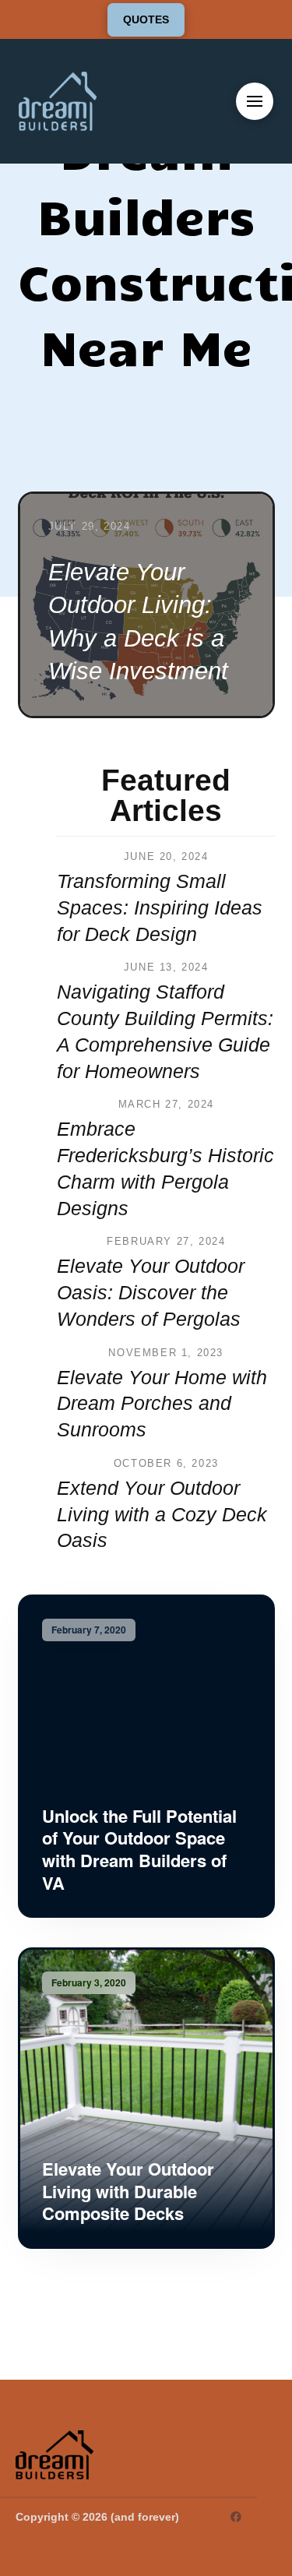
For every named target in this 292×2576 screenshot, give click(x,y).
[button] (255, 101)
